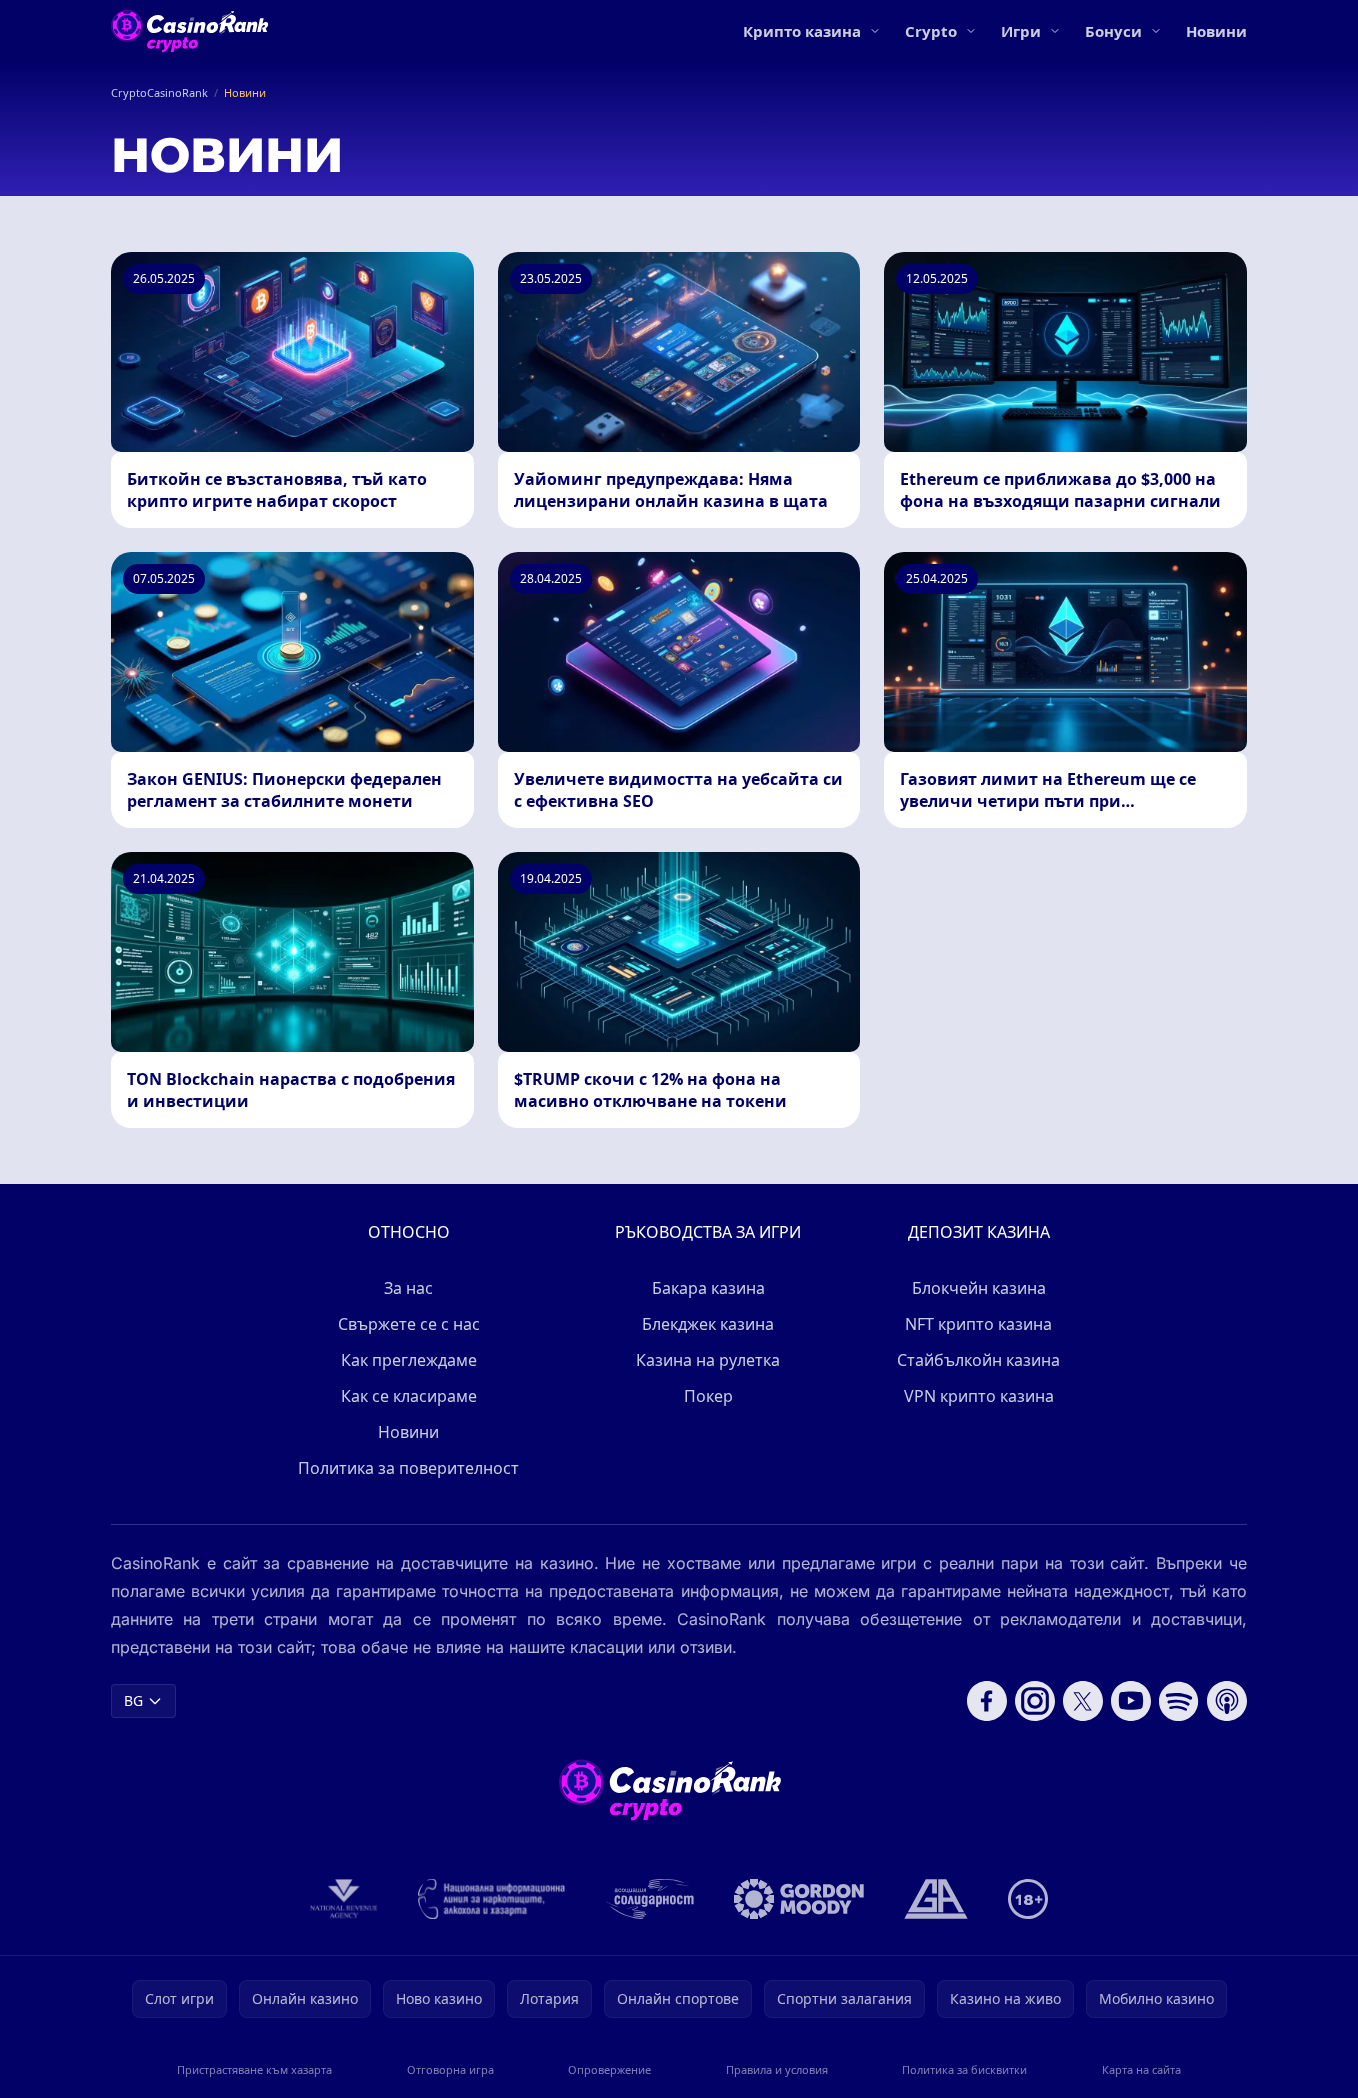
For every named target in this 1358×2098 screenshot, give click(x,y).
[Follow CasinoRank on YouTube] (1131, 1701)
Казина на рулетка (708, 1360)
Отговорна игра (450, 2069)
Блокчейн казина (979, 1288)
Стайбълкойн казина (978, 1360)
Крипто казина (802, 31)
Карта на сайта (1141, 2069)
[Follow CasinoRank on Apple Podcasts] (1227, 1701)
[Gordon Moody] (799, 1899)
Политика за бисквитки (964, 2069)
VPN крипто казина (979, 1396)
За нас (408, 1288)
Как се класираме (409, 1396)
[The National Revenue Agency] (344, 1899)
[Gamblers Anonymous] (936, 1899)
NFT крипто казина (978, 1324)
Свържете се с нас (409, 1324)
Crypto (931, 31)
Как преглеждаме (409, 1360)
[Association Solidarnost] (650, 1899)
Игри (1021, 31)
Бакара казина (708, 1288)
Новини (1216, 31)
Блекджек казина (708, 1324)
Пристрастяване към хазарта (254, 2069)
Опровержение (609, 2069)
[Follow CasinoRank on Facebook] (987, 1701)
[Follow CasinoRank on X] (1083, 1701)
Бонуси (1113, 31)
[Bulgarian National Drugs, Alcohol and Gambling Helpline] (492, 1899)
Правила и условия (777, 2069)
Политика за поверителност (408, 1468)
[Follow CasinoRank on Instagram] (1035, 1701)
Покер (708, 1396)
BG (133, 1700)
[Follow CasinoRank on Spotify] (1179, 1701)
